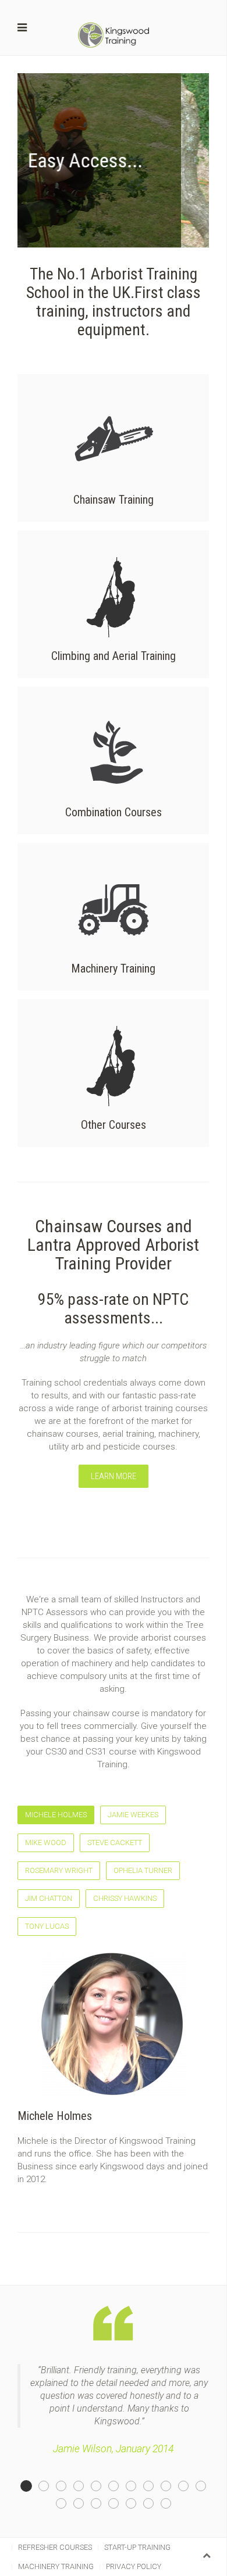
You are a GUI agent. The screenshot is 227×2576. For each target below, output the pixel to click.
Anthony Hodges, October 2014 (171, 2487)
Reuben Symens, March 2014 (101, 2487)
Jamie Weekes (133, 1815)
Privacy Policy (134, 2566)
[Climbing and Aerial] (113, 604)
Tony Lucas (47, 1926)
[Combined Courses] (113, 760)
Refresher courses (55, 2547)
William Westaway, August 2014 (118, 2487)
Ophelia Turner (143, 1870)
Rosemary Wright (59, 1870)
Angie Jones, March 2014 (153, 2487)
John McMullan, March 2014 (84, 2487)
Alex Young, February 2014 (136, 2487)
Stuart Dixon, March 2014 (101, 2504)
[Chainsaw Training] (113, 448)
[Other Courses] (113, 1073)
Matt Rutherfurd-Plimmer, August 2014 (118, 2504)
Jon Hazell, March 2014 (171, 2504)
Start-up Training (137, 2547)
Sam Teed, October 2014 (49, 2487)
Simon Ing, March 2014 (188, 2487)
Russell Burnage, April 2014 (153, 2504)
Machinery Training (56, 2566)
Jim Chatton (49, 1898)
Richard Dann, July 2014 (206, 2487)
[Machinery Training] (113, 917)
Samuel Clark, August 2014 (66, 2504)
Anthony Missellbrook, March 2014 (84, 2504)
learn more (114, 1476)
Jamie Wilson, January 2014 (31, 2487)
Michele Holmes (56, 1815)
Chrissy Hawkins (125, 1898)
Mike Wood (46, 1843)
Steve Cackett (115, 1843)
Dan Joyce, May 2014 (66, 2487)
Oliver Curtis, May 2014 (136, 2504)
